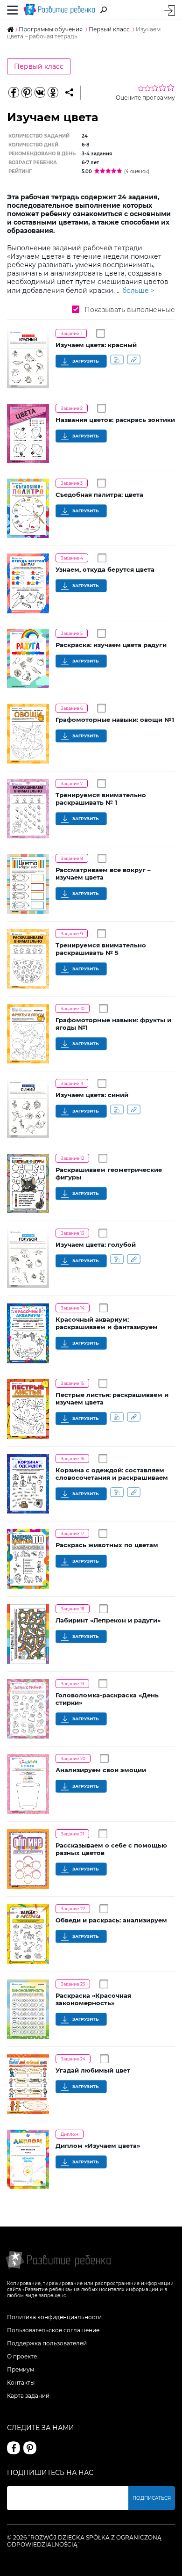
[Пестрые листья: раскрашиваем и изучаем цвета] (28, 1409)
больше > (138, 291)
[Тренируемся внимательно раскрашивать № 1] (28, 809)
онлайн (117, 359)
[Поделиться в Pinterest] (27, 93)
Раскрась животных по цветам (107, 1545)
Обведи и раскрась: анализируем (111, 1920)
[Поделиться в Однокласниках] (53, 93)
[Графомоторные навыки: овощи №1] (28, 734)
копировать (134, 359)
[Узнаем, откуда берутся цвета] (28, 583)
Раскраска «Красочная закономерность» (93, 1999)
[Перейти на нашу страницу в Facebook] (14, 2448)
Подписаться (152, 2498)
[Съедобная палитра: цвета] (28, 508)
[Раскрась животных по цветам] (28, 1559)
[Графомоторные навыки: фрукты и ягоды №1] (28, 1034)
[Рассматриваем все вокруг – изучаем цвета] (28, 884)
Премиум (21, 2369)
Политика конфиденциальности (54, 2317)
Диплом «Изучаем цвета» (99, 2146)
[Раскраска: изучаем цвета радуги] (28, 659)
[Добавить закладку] (69, 93)
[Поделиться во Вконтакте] (40, 93)
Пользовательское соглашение (53, 2330)
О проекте (22, 2356)
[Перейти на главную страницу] (59, 10)
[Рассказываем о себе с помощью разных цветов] (28, 1859)
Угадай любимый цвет (93, 2070)
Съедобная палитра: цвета (99, 495)
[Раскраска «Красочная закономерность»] (28, 2009)
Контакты (21, 2383)
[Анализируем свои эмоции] (28, 1784)
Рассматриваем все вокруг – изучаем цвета (103, 873)
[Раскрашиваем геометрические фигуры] (28, 1183)
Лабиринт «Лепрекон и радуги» (108, 1620)
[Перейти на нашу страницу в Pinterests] (30, 2448)
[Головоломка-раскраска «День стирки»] (28, 1709)
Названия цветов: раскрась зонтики (115, 420)
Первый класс (39, 66)
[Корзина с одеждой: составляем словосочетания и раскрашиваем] (28, 1484)
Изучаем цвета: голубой (96, 1244)
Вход (170, 11)
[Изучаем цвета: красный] (28, 359)
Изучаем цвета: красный (96, 345)
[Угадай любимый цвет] (28, 2084)
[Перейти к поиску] (104, 10)
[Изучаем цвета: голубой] (28, 1258)
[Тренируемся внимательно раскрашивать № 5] (28, 959)
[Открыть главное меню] (13, 10)
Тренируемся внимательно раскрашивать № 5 (101, 949)
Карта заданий (28, 2396)
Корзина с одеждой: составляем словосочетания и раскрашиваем (112, 1474)
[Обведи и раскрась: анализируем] (28, 1934)
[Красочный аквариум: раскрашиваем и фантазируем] (28, 1333)
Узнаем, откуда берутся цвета (105, 569)
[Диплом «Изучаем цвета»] (28, 2159)
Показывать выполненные (129, 310)
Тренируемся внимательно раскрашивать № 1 (101, 799)
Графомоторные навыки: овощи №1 (115, 720)
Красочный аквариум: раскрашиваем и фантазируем (107, 1323)
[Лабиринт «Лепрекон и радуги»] (28, 1634)
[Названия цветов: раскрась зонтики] (28, 434)
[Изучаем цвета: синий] (28, 1109)
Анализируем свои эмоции (101, 1770)
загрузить (85, 361)
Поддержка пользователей (47, 2343)
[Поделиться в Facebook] (14, 93)
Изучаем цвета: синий (92, 1095)
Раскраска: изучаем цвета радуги (111, 645)
